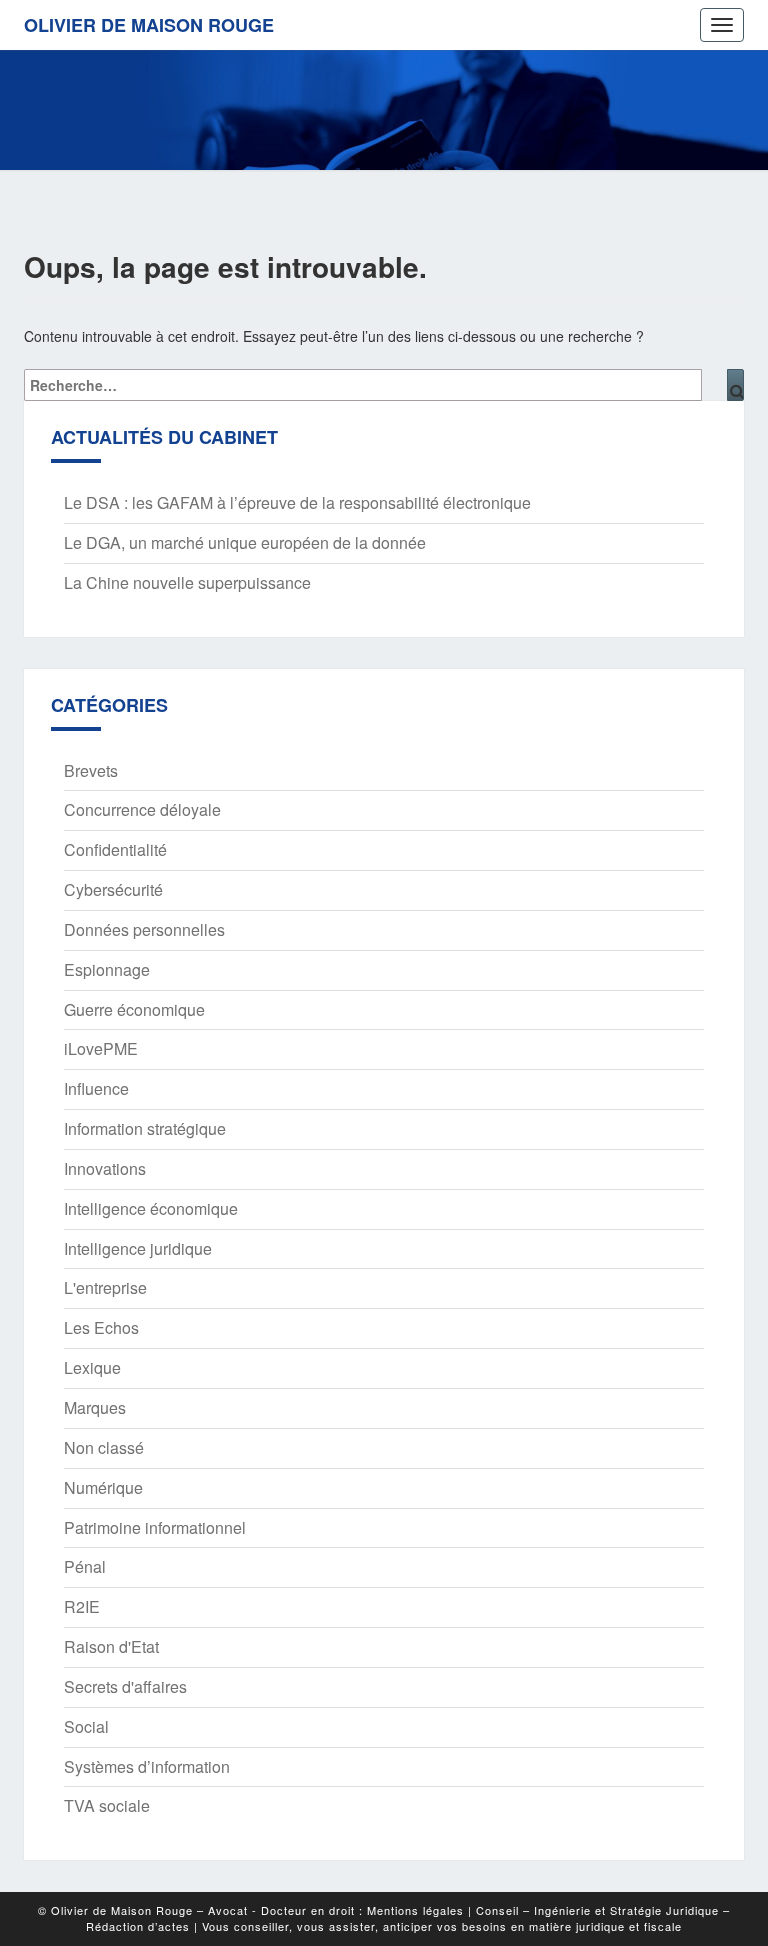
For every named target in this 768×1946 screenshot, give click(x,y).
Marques (95, 1407)
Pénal (85, 1566)
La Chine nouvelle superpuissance (187, 582)
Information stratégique (145, 1128)
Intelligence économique (151, 1208)
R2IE (82, 1606)
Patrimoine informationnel (155, 1527)
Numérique (103, 1487)
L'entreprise (105, 1287)
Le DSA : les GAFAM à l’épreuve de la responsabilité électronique (297, 502)
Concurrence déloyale (142, 809)
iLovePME (101, 1048)
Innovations (105, 1168)
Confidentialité (115, 849)
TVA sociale (107, 1805)
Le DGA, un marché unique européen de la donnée (245, 542)
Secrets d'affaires (125, 1686)
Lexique (92, 1367)
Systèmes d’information (147, 1766)
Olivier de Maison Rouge (149, 25)
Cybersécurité (113, 889)
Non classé (104, 1447)
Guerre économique (134, 1009)
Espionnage (107, 969)
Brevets (91, 770)
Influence (96, 1088)
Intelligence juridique (138, 1248)
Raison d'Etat (111, 1646)
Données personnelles (144, 929)
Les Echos (101, 1327)
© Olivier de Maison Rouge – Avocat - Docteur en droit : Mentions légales (251, 1910)
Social (86, 1726)
